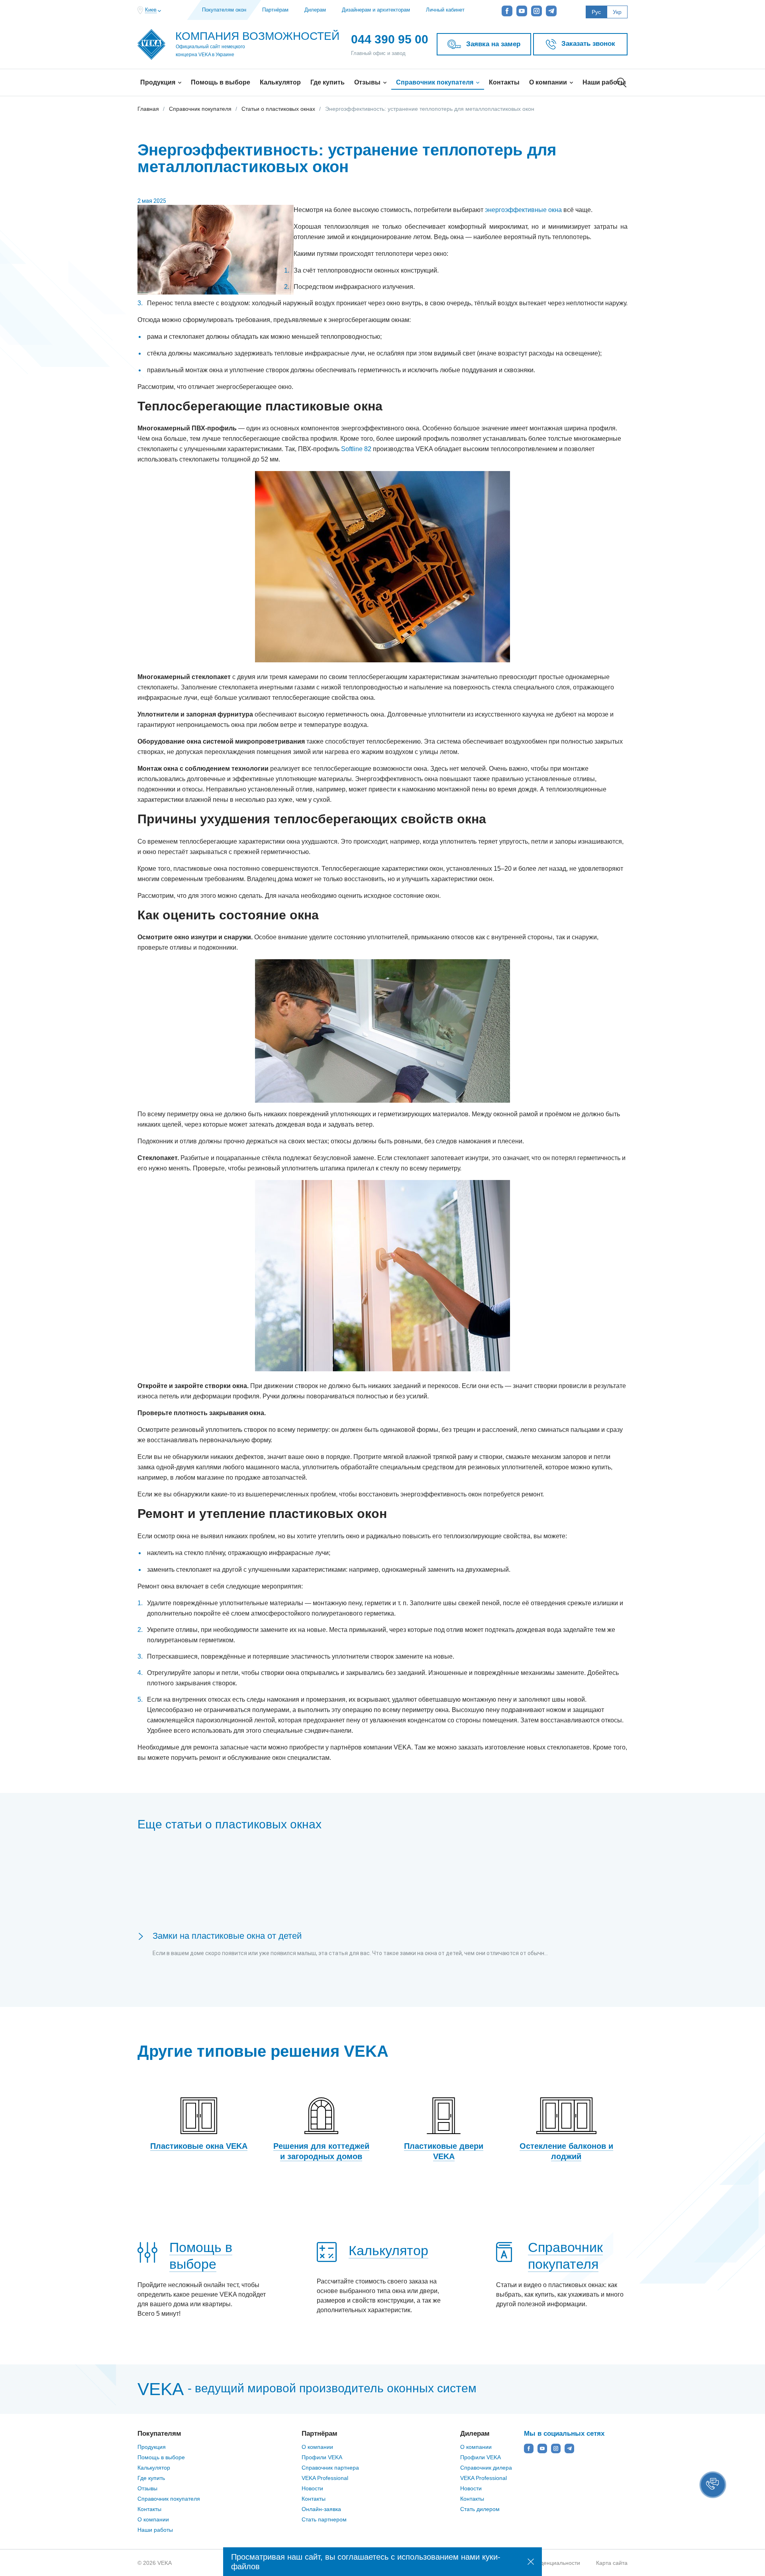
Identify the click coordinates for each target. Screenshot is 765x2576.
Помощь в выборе (221, 82)
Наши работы (604, 82)
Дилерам (315, 10)
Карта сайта (612, 2563)
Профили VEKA (322, 2457)
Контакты (504, 82)
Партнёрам (275, 10)
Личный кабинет (445, 10)
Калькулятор (280, 82)
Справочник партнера (330, 2468)
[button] (713, 2485)
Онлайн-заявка (321, 2509)
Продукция (159, 82)
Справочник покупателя (435, 82)
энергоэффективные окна (523, 210)
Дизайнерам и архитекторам (376, 10)
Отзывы (368, 82)
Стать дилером (480, 2509)
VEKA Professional (325, 2478)
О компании (549, 82)
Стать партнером (324, 2519)
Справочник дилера (486, 2468)
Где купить (328, 82)
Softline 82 (356, 449)
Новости (312, 2488)
